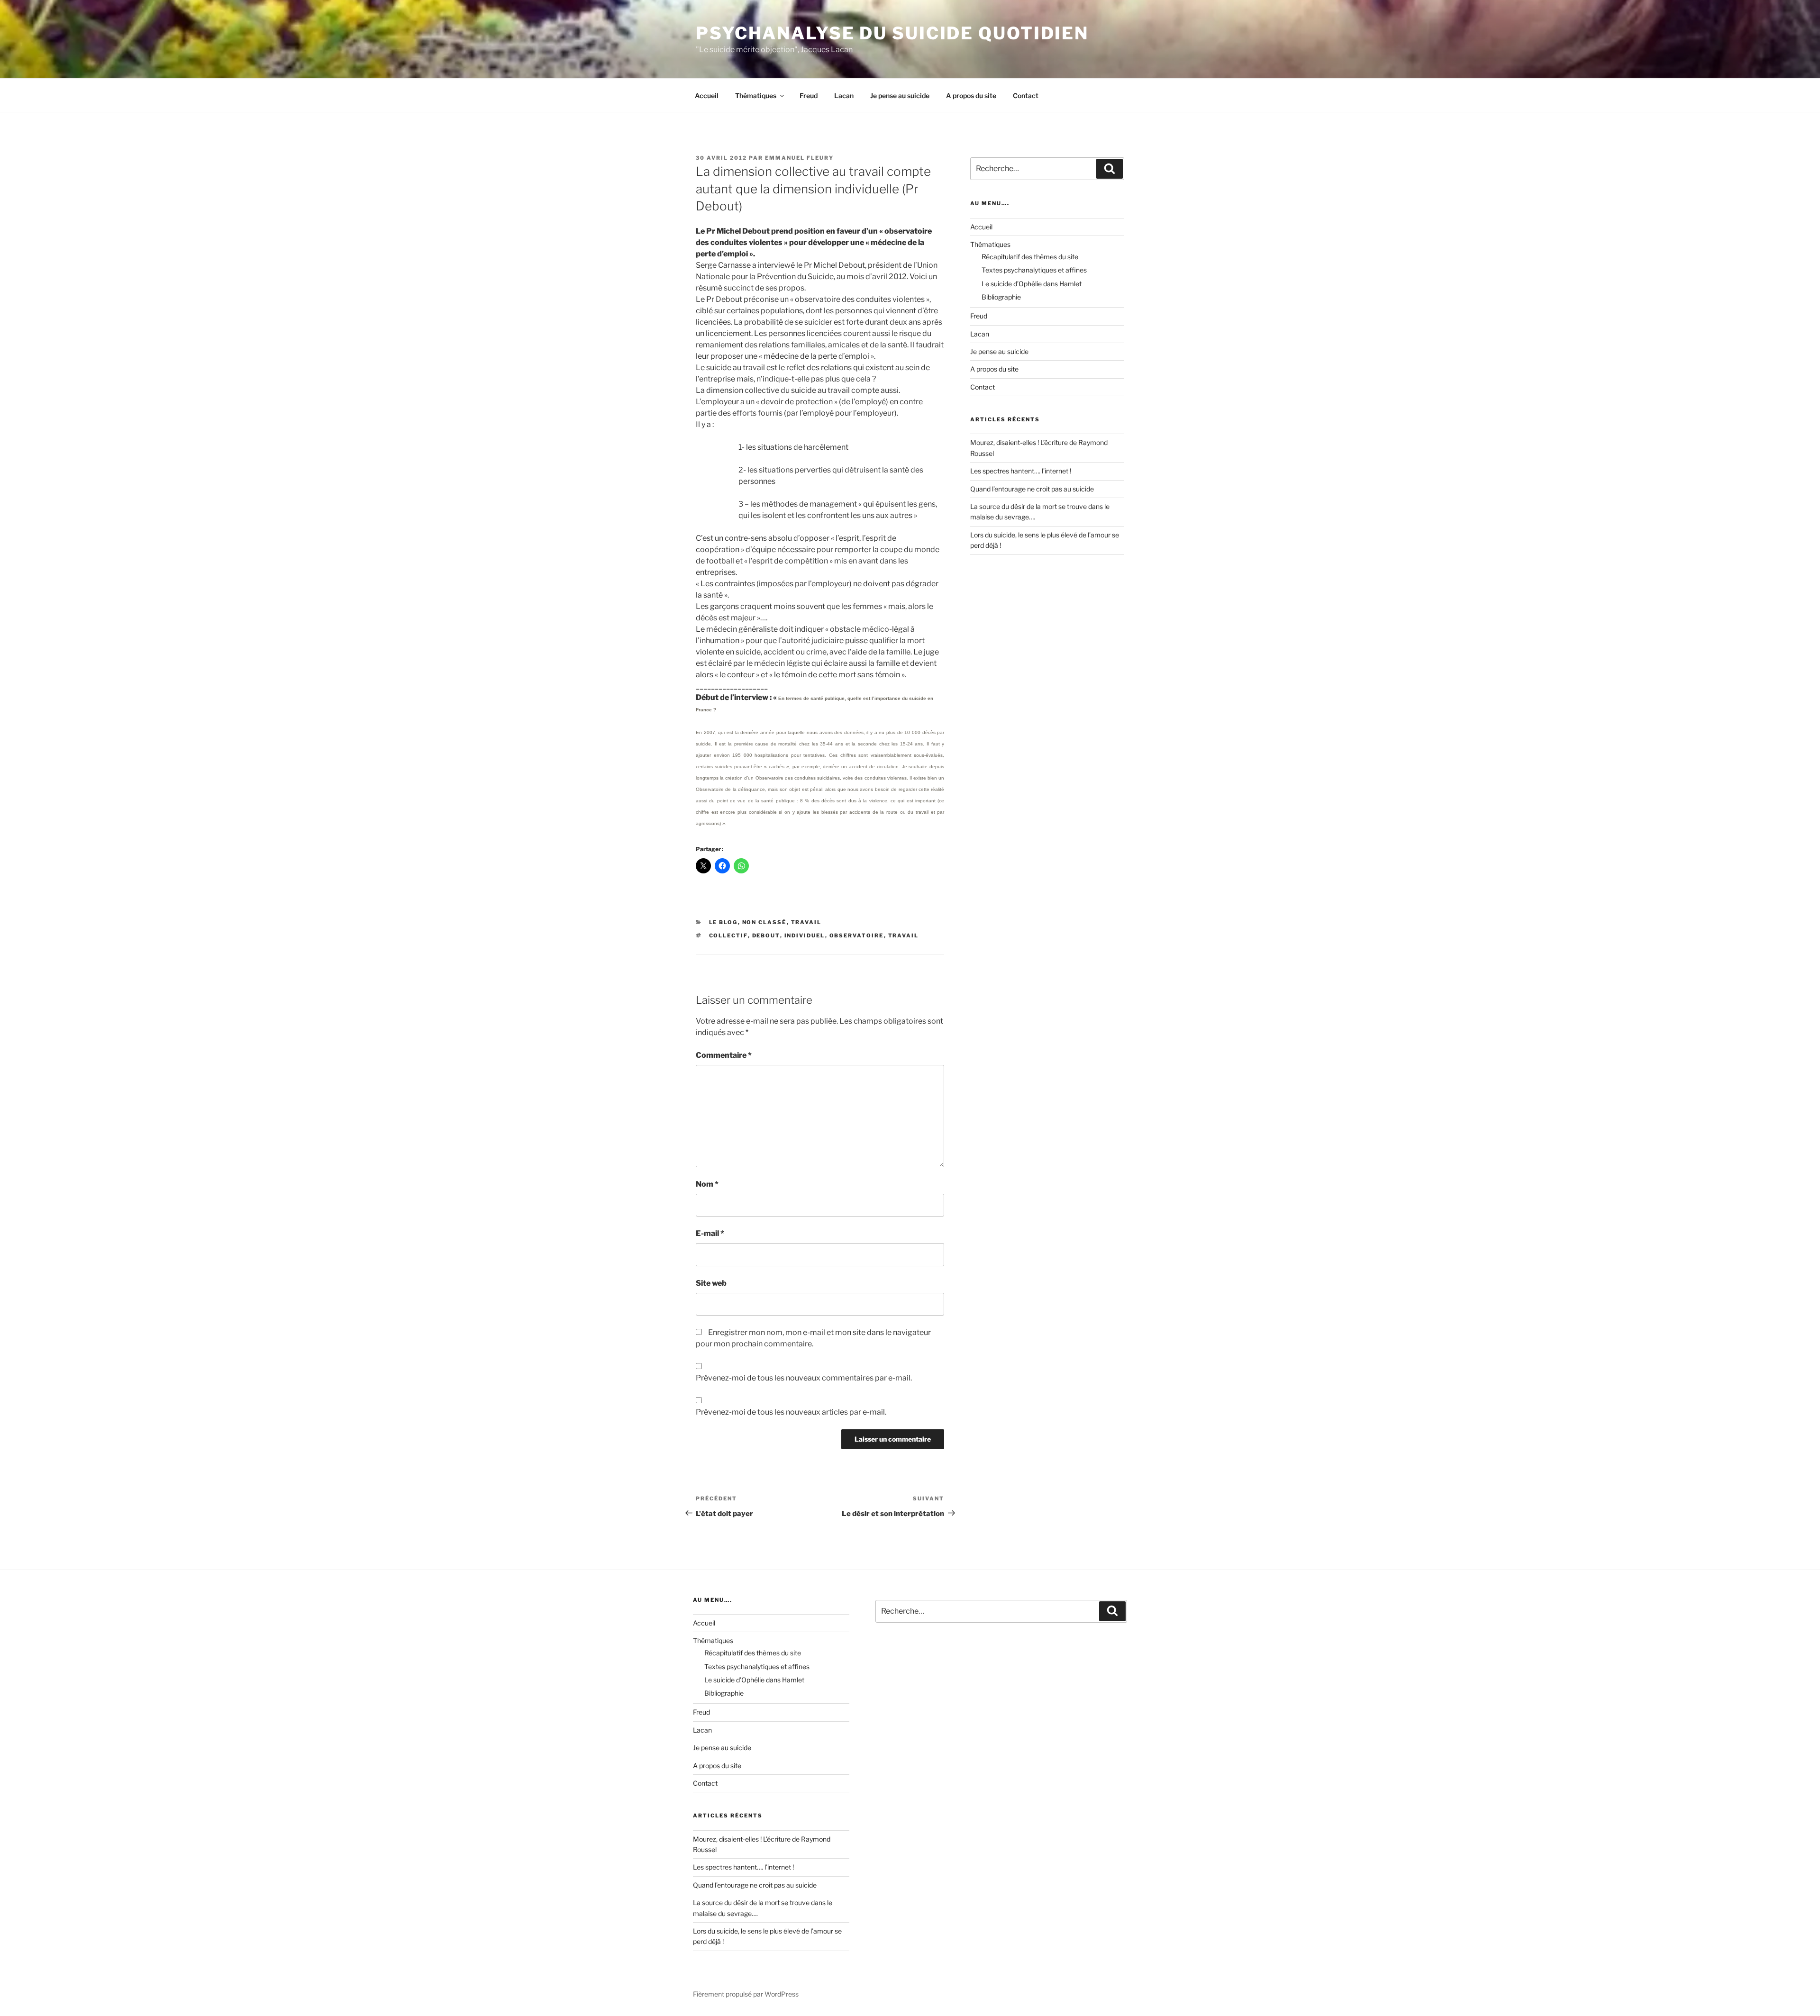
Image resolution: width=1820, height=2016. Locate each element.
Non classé (764, 922)
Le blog (723, 922)
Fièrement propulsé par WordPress (746, 1994)
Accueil (707, 95)
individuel (805, 935)
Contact (1026, 95)
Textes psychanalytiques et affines (1034, 270)
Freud (809, 95)
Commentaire (724, 1055)
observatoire (857, 935)
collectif (728, 935)
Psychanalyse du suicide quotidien (892, 33)
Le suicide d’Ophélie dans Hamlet (1032, 284)
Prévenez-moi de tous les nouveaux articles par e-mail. (791, 1412)
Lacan (844, 95)
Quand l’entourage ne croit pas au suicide (1032, 489)
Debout (766, 935)
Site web (711, 1283)
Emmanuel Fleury (799, 158)
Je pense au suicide (900, 95)
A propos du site (971, 95)
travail (806, 922)
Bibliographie (1001, 297)
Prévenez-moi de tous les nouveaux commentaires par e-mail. (804, 1378)
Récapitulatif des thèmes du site (1030, 257)
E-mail (710, 1233)
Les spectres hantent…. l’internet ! (1021, 471)
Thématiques (756, 95)
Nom (707, 1184)
